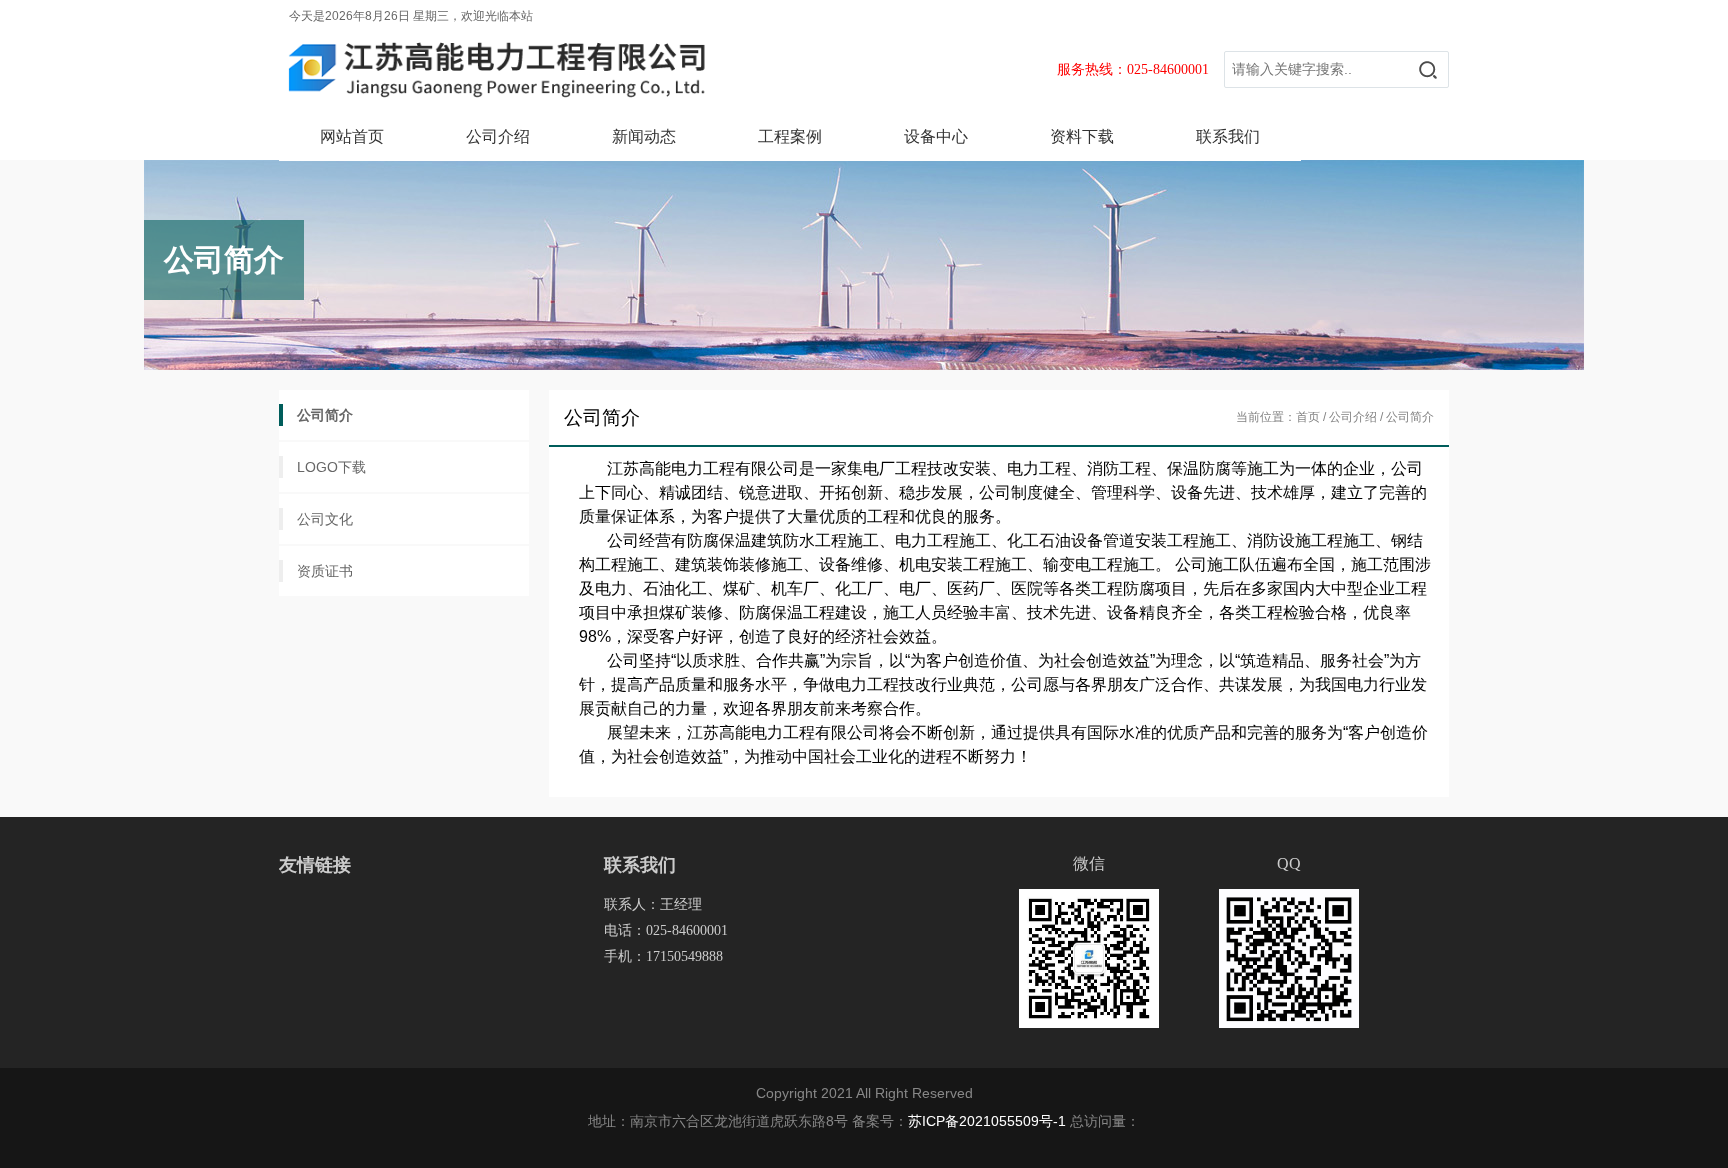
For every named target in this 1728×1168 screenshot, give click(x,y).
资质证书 (325, 571)
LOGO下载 (331, 467)
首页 (1308, 417)
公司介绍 (498, 136)
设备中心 (936, 136)
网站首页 (352, 136)
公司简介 (325, 415)
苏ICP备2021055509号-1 (987, 1121)
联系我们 (1228, 136)
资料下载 (1082, 136)
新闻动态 (644, 136)
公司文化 (325, 519)
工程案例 (790, 136)
